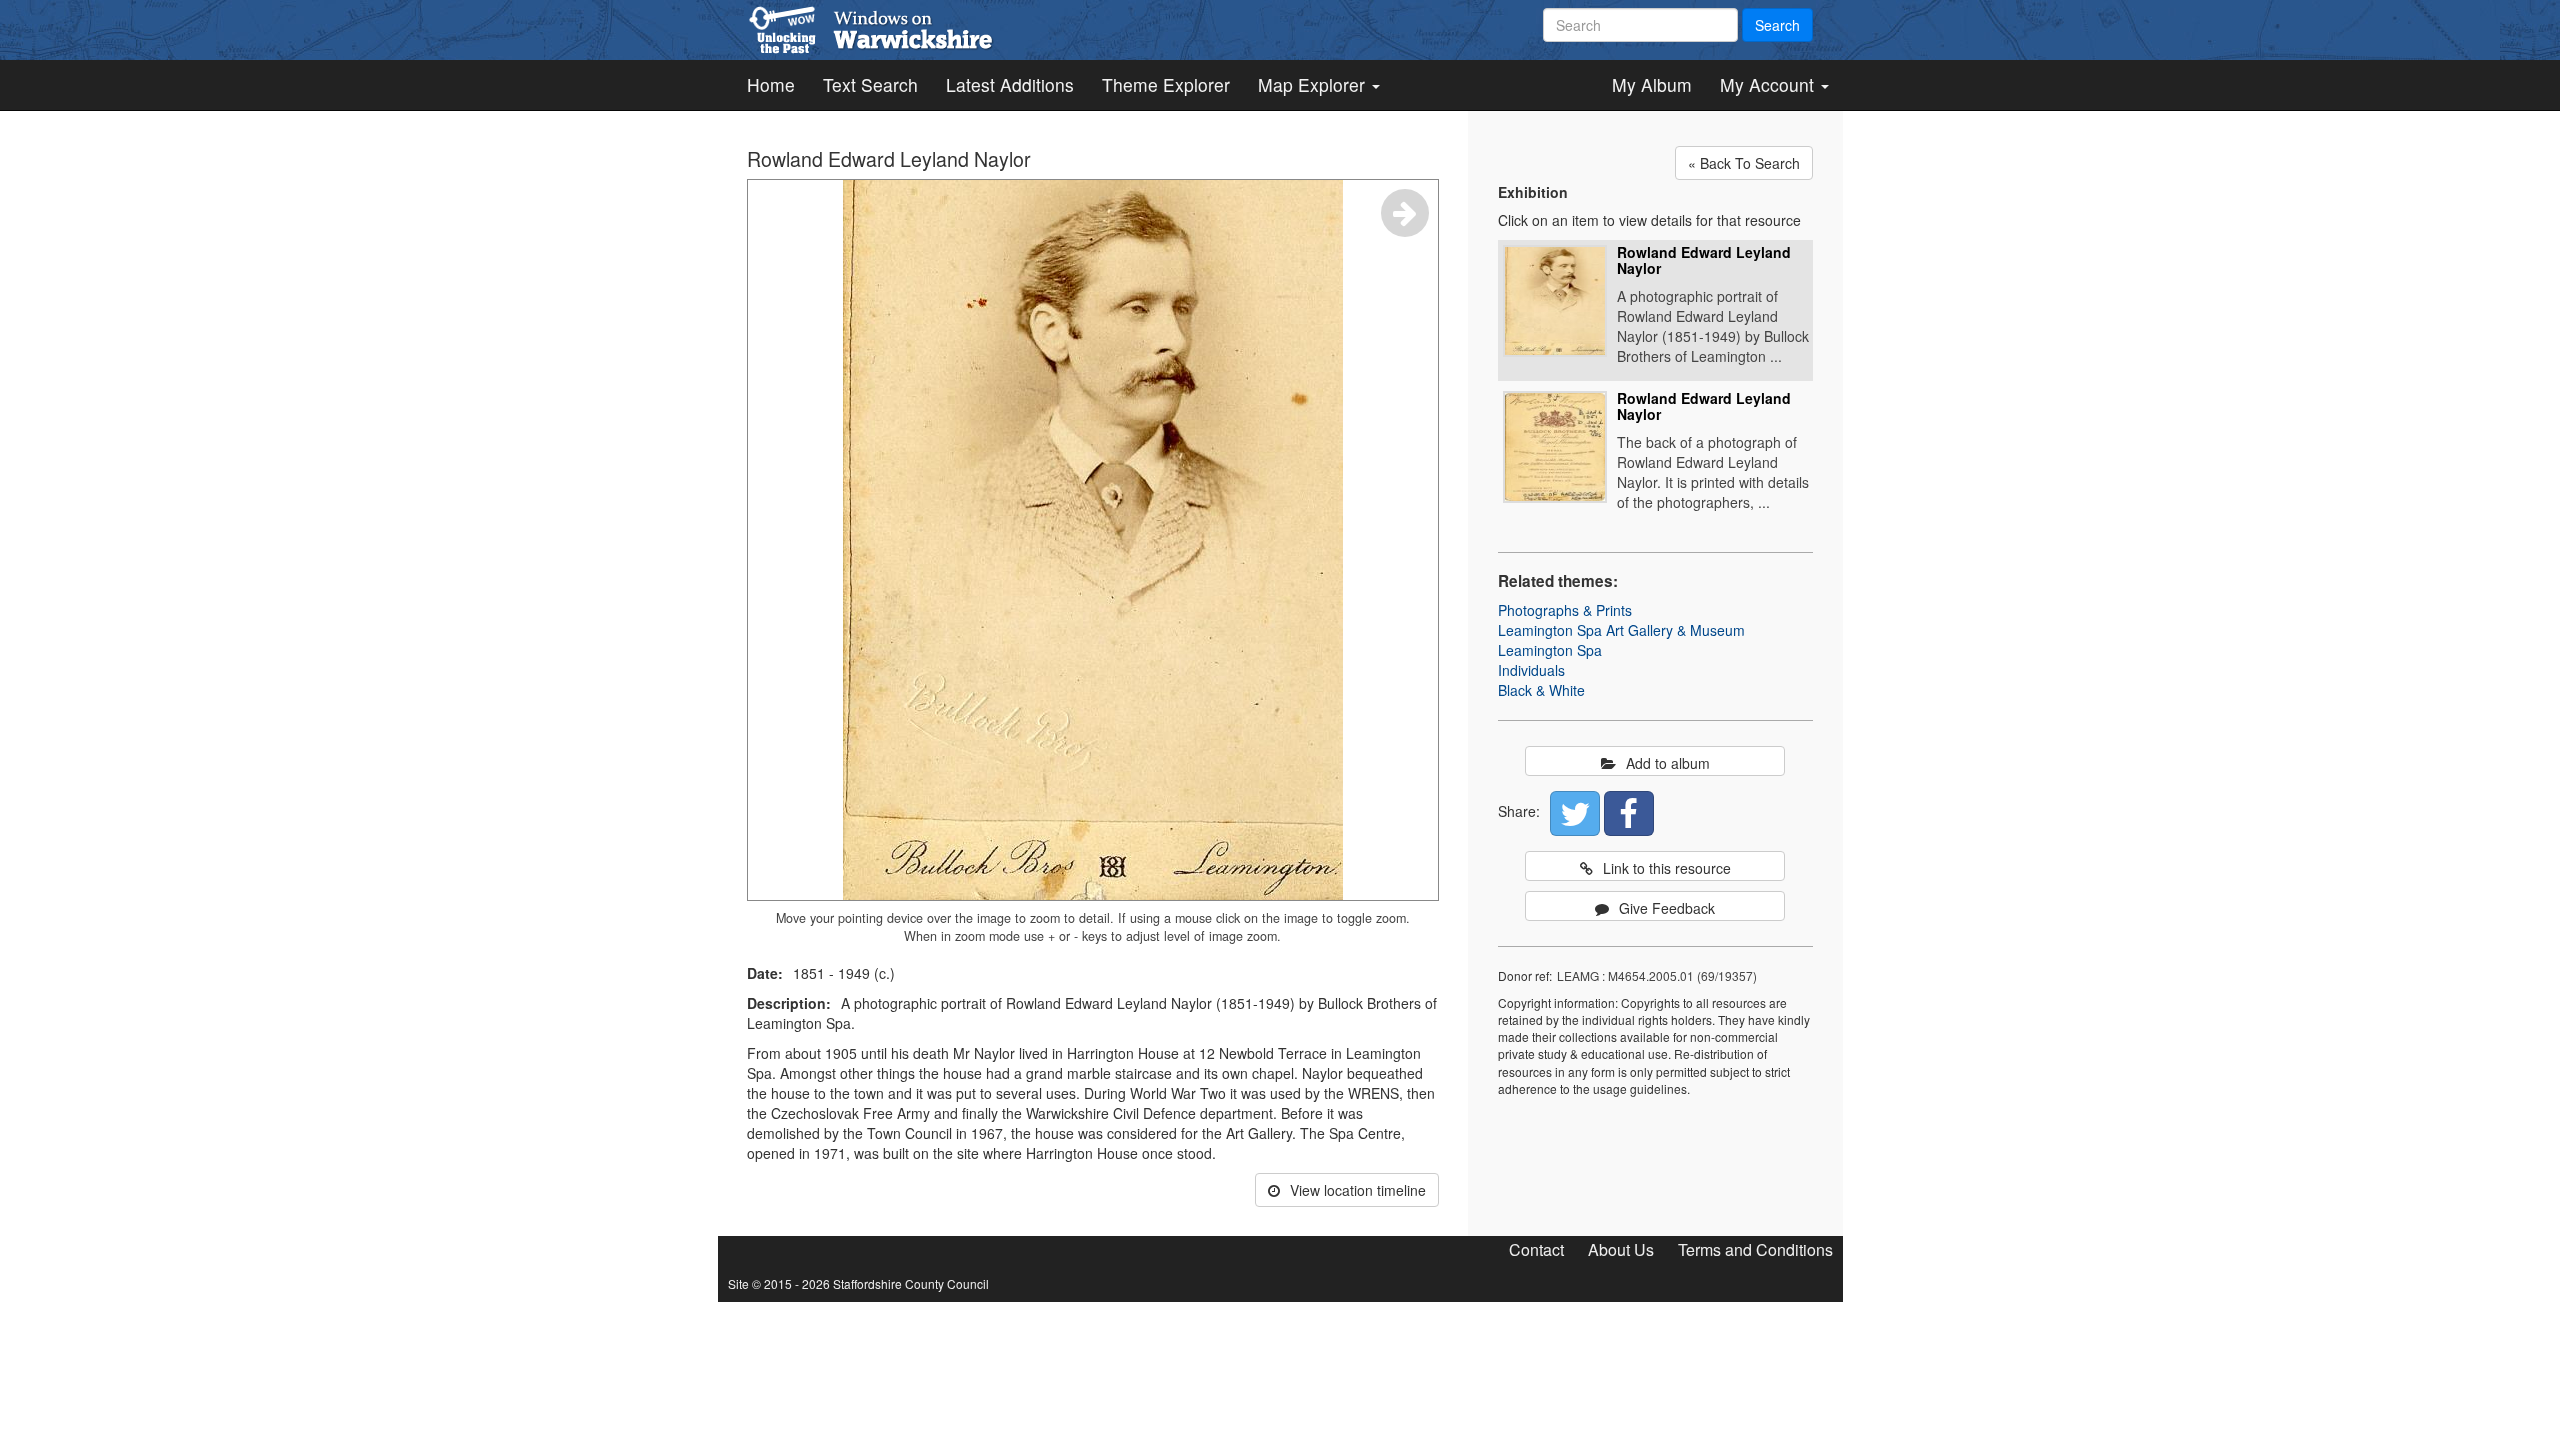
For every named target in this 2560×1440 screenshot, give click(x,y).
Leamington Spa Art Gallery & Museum (1621, 630)
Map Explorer (1314, 84)
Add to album (1668, 763)
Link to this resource (1667, 868)
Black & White (1541, 690)
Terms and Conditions (1755, 1249)
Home (771, 84)
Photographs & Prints (1565, 610)
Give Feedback (1667, 908)
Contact (1536, 1249)
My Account (1769, 84)
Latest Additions (1010, 84)
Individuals (1531, 670)
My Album (1652, 84)
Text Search (870, 84)
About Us (1621, 1249)
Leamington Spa (1550, 650)
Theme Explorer (1166, 84)
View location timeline (1358, 1190)
